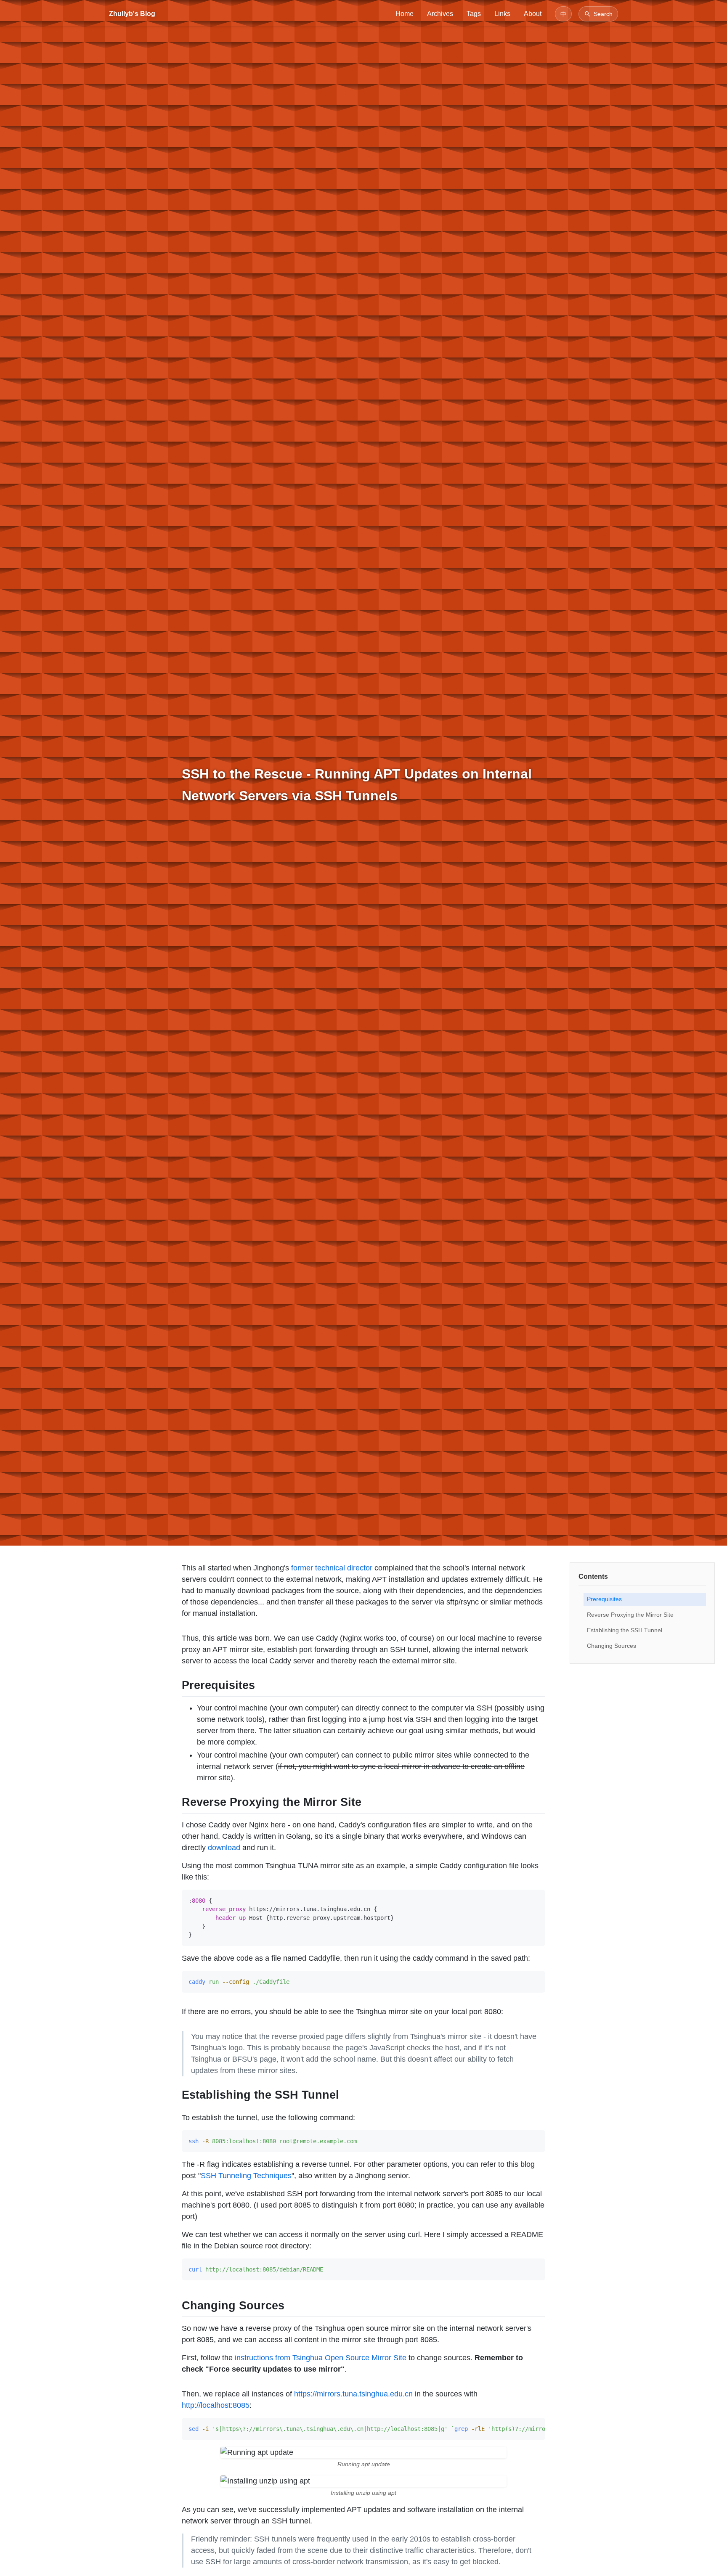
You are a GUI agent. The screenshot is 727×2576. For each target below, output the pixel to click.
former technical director (332, 1568)
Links (502, 14)
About (533, 14)
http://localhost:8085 (216, 2405)
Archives (440, 14)
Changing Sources (612, 1646)
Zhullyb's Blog (132, 14)
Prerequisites (604, 1599)
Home (405, 14)
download (224, 1848)
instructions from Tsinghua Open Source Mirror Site (321, 2358)
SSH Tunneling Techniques (246, 2176)
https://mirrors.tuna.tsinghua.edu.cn (353, 2394)
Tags (474, 14)
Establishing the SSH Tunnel (625, 1630)
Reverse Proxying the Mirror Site (630, 1615)
